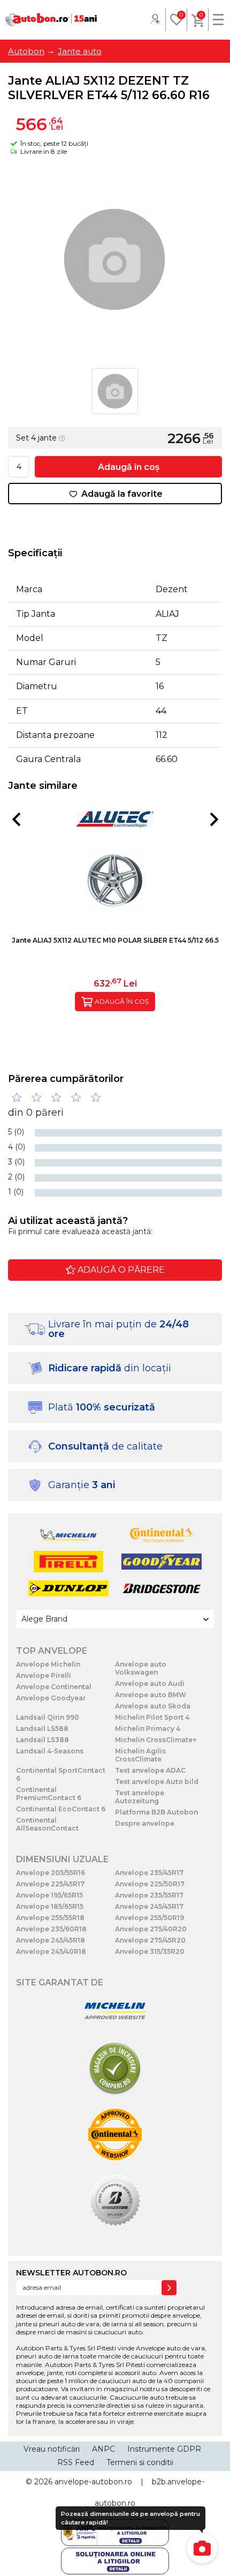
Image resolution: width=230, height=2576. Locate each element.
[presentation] (16, 819)
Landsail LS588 (42, 1728)
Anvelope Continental (54, 1687)
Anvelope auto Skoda (153, 1706)
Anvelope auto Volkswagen (141, 1668)
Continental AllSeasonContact (47, 1824)
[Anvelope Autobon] (51, 20)
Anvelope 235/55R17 (149, 1895)
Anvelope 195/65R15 (49, 1895)
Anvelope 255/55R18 (50, 1918)
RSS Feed (76, 2462)
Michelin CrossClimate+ (156, 1740)
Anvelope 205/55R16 (51, 1873)
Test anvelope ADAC (150, 1770)
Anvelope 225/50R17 (150, 1884)
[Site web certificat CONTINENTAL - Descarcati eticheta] (115, 2135)
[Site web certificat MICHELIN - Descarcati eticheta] (115, 2011)
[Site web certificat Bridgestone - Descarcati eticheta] (115, 2201)
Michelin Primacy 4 (148, 1728)
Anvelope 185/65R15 (50, 1906)
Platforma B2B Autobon (156, 1812)
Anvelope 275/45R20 (150, 1940)
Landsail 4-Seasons (50, 1751)
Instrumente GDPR (164, 2449)
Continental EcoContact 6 (61, 1809)
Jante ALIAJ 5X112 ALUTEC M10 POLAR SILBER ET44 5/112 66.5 (115, 940)
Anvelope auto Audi (150, 1683)
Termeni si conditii (140, 2462)
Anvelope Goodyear (51, 1698)
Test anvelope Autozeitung (140, 1797)
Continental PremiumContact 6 (49, 1794)
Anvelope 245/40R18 (51, 1951)
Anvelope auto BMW (151, 1695)
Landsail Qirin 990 (48, 1717)
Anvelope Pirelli (44, 1675)
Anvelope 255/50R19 (149, 1918)
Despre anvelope (145, 1823)
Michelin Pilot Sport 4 (152, 1717)
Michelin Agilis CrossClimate (140, 1755)
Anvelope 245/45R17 (149, 1906)
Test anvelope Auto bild (157, 1782)
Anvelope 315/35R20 (150, 1951)
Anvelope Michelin (48, 1664)
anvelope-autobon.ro (93, 2482)
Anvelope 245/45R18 (51, 1940)
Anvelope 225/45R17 (50, 1884)
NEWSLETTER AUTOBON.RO (71, 2273)
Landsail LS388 (43, 1740)
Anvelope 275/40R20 (151, 1929)
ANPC (103, 2449)
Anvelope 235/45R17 (149, 1873)
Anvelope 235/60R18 (51, 1929)
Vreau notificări (52, 2449)
